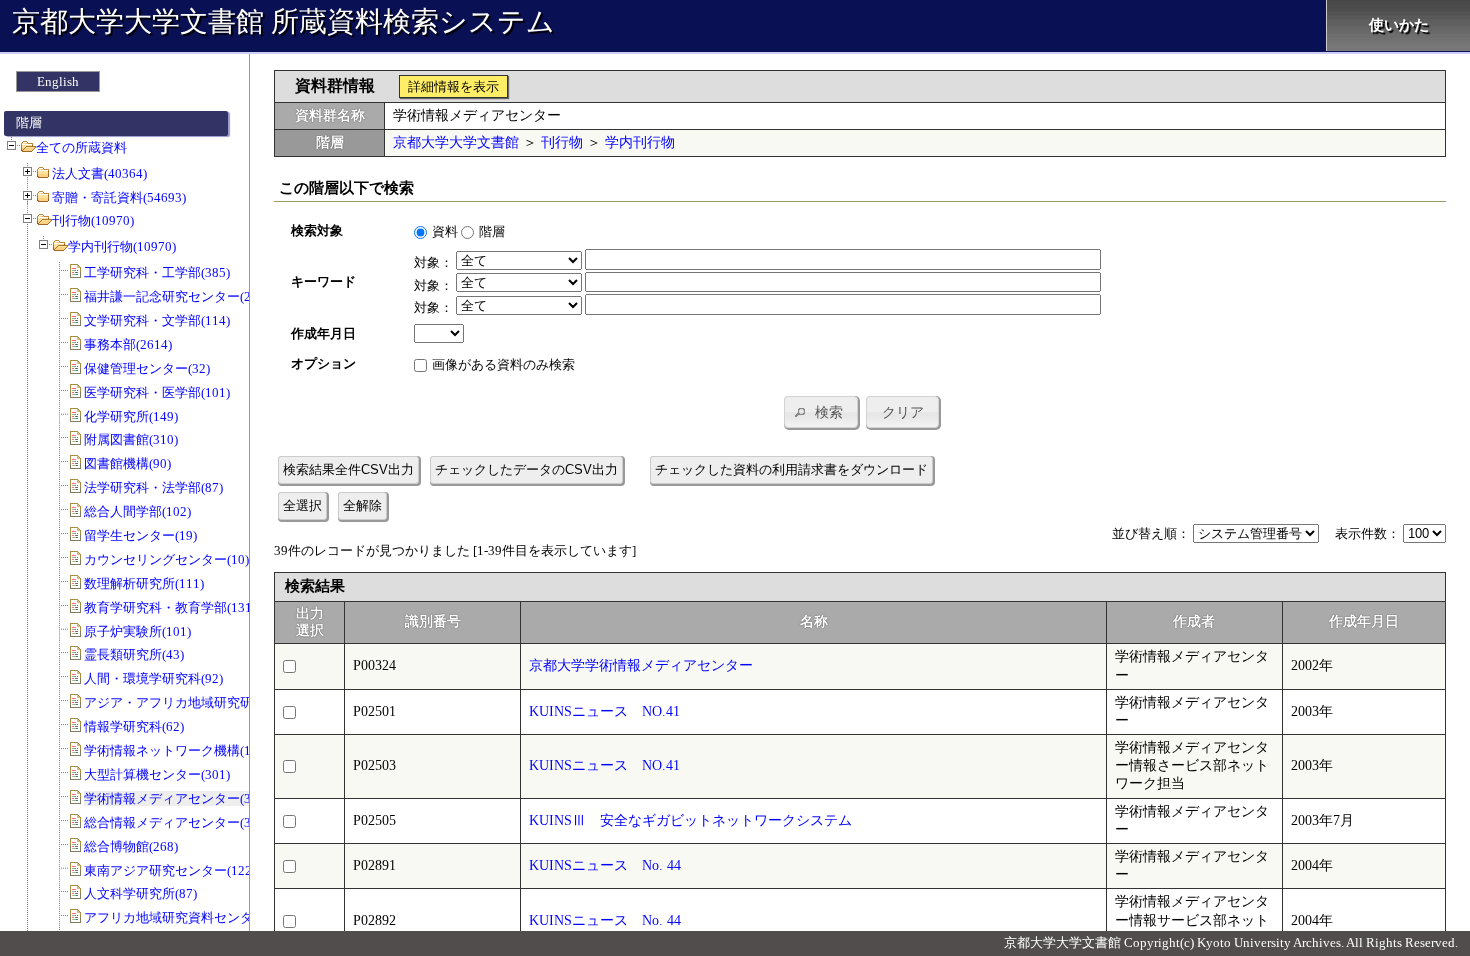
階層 (492, 231)
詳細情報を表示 (453, 86)
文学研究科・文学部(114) (157, 320)
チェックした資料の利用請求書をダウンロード (791, 469)
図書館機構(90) (127, 463)
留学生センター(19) (140, 535)
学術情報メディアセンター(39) (173, 798)
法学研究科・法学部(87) (153, 487)
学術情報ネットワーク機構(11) (173, 750)
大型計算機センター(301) (157, 774)
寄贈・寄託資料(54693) (119, 197)
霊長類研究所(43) (134, 654)
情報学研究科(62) (134, 726)
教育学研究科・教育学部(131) (170, 607)
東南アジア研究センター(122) (170, 870)
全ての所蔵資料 (81, 147)
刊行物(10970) (93, 220)
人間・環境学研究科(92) (153, 678)
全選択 (302, 505)
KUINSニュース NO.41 (604, 711)
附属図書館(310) (131, 439)
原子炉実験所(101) (137, 631)
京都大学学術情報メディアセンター (648, 665)
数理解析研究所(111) (144, 583)
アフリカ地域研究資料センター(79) (186, 917)
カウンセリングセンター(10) (166, 559)
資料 (445, 231)
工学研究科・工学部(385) (157, 272)
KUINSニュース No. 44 (605, 865)
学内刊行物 (640, 142)
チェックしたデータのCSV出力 (526, 469)
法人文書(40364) (99, 173)
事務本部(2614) (128, 344)
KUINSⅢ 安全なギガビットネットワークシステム (690, 820)
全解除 (362, 505)
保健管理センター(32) (147, 368)
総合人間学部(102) (137, 511)
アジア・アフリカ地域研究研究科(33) (192, 702)
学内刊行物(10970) (122, 246)
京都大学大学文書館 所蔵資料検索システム (283, 21)
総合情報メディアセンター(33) (173, 822)
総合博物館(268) (131, 846)
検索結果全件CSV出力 (348, 469)
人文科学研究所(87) (140, 893)
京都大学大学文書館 (456, 142)
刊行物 (562, 142)
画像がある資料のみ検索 (503, 364)
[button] (821, 412)
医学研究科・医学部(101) (157, 392)
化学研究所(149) (131, 416)
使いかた (1399, 25)
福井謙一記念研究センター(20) (173, 296)
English (58, 81)
